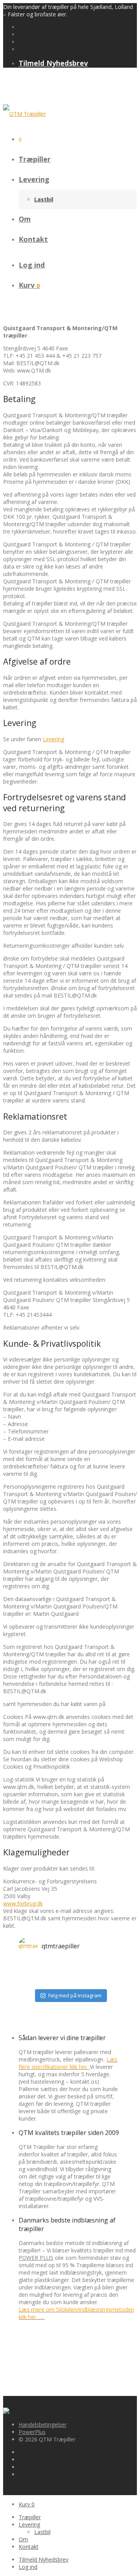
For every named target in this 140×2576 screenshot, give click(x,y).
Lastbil (44, 199)
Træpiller (35, 159)
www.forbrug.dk (23, 1903)
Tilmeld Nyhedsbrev (53, 63)
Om (25, 219)
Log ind (32, 265)
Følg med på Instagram (75, 1995)
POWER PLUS (36, 2258)
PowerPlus (32, 2432)
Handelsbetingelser (43, 2425)
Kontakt (33, 239)
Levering (34, 179)
